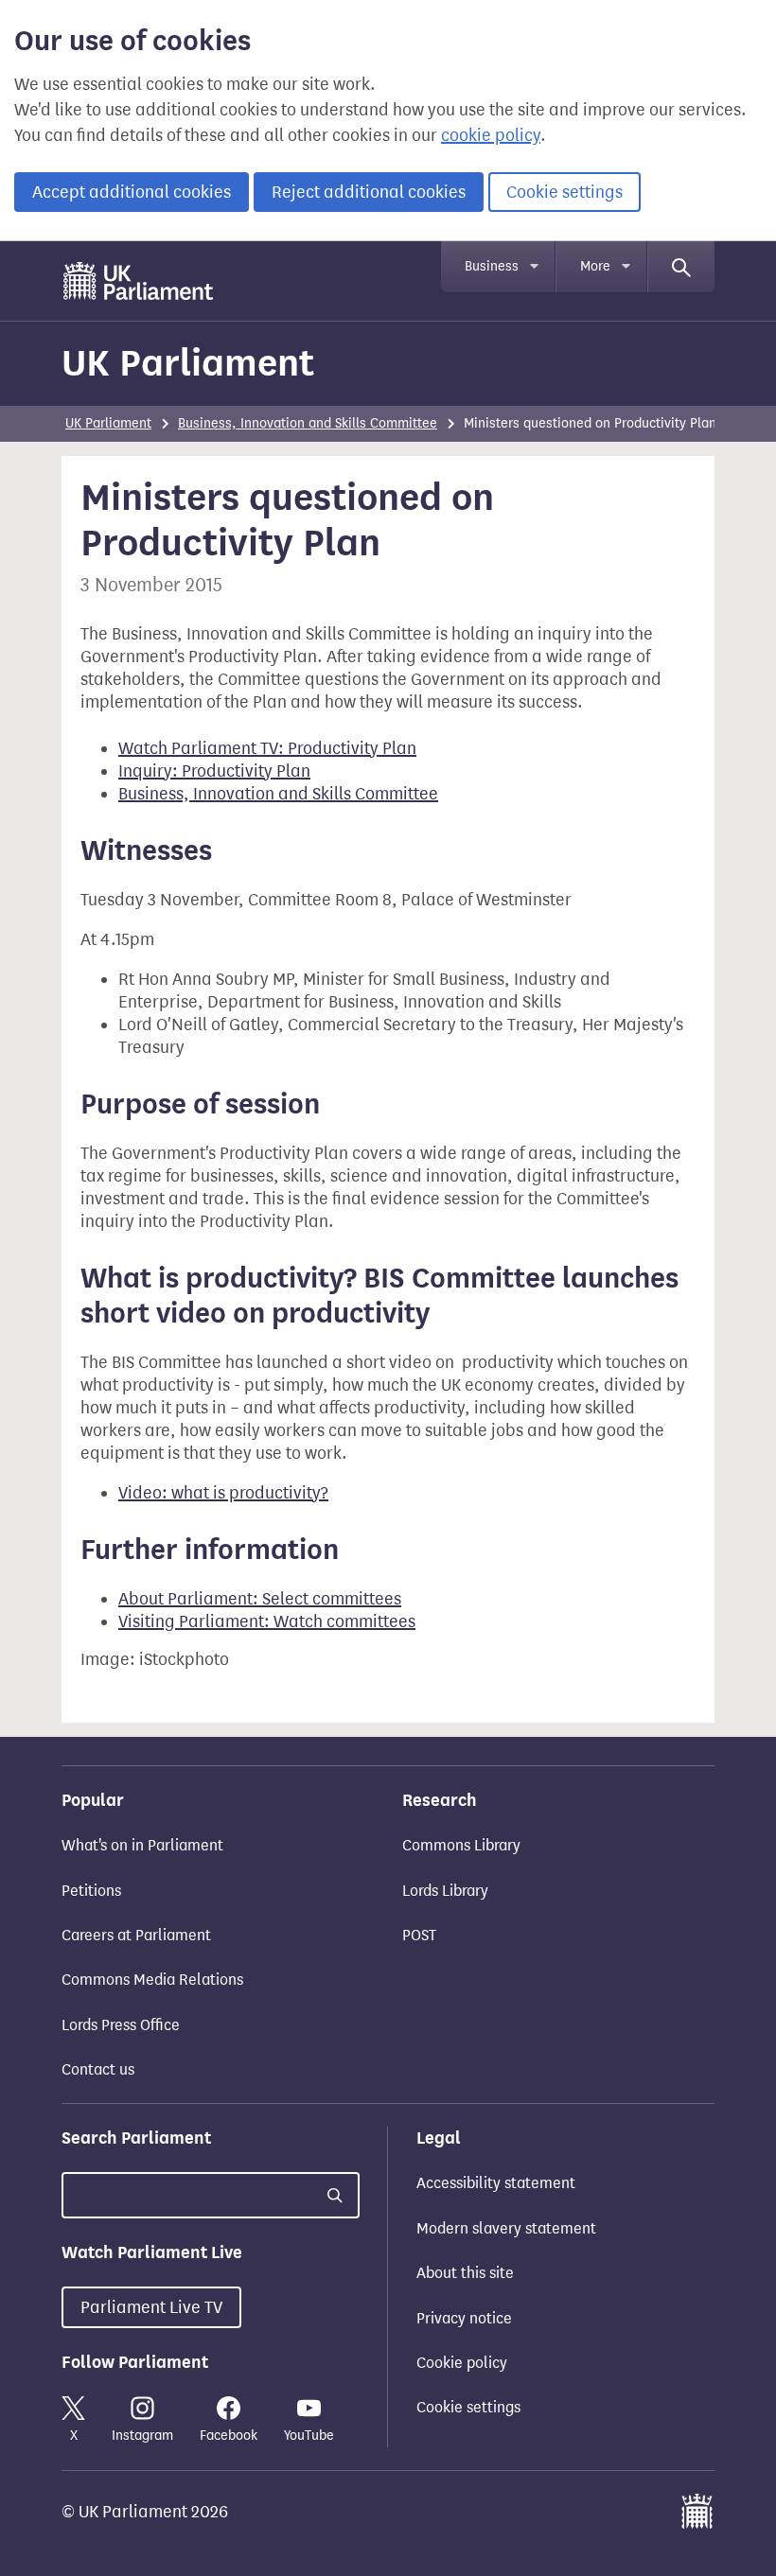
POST (419, 1935)
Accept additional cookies (132, 192)
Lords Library (445, 1891)
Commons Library (461, 1845)
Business (492, 266)
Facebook (229, 2436)
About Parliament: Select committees (260, 1599)
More (595, 266)
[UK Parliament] (139, 281)
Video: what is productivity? (223, 1493)
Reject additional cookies (369, 192)
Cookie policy (462, 2363)
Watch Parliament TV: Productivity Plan (267, 748)
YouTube (309, 2436)
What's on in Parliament (142, 1845)
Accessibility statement (496, 2183)
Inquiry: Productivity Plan (214, 771)
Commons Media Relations (152, 1980)
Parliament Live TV (151, 2307)
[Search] (681, 267)
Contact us (98, 2069)
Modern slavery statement (506, 2228)
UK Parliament (188, 363)
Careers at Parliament (136, 1935)
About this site (465, 2273)
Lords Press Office (121, 2025)
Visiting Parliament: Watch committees (267, 1621)
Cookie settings (564, 192)
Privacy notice (464, 2318)
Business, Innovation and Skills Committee (308, 423)
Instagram (142, 2436)
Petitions (91, 1891)
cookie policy (491, 135)
